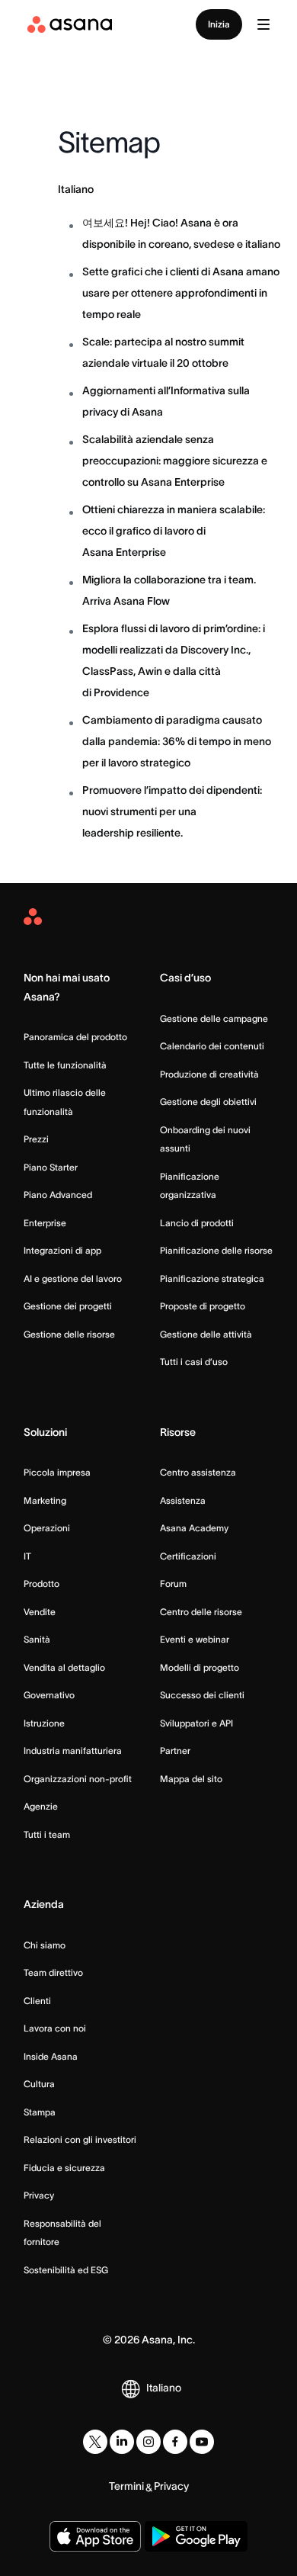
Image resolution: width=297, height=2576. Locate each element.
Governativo (49, 1695)
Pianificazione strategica (212, 1278)
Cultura (39, 2084)
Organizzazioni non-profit (78, 1779)
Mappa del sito (191, 1779)
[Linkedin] (122, 2442)
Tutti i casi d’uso (194, 1362)
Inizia (219, 24)
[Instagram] (148, 2442)
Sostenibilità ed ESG (66, 2270)
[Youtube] (202, 2442)
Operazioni (47, 1528)
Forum (173, 1584)
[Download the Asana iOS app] (95, 2536)
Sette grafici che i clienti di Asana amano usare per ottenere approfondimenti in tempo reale (181, 293)
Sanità (37, 1639)
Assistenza (183, 1500)
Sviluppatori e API (196, 1723)
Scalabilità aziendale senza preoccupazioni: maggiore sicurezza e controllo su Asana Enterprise (175, 461)
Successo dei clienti (202, 1695)
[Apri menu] (263, 24)
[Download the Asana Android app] (196, 2536)
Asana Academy (194, 1528)
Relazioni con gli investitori (80, 2139)
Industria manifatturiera (73, 1751)
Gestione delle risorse (69, 1334)
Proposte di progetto (203, 1306)
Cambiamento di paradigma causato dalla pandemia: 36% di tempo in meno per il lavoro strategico (177, 741)
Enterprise (45, 1223)
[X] (95, 2442)
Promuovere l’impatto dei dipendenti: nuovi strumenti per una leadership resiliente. (172, 811)
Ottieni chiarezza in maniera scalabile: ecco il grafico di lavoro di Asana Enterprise (174, 531)
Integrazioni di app (62, 1250)
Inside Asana (51, 2056)
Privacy (39, 2195)
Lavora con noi (55, 2028)
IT (27, 1556)
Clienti (37, 2001)
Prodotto (42, 1584)
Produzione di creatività (209, 1074)
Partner (175, 1751)
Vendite (40, 1612)
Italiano (76, 189)
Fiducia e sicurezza (64, 2168)
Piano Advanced (58, 1195)
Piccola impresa (57, 1472)
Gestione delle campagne (214, 1018)
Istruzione (44, 1723)
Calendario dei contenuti (212, 1046)
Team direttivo (53, 1972)
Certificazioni (188, 1556)
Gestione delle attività (206, 1334)
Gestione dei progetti (68, 1306)
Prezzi (36, 1139)
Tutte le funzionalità (65, 1065)
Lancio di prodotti (197, 1223)
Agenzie (41, 1806)
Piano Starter (51, 1167)
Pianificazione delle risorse (216, 1250)
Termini (126, 2486)
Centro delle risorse (201, 1612)
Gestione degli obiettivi (208, 1102)
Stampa (40, 2112)
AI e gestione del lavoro (73, 1278)
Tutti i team (47, 1834)
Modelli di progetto (200, 1667)
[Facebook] (175, 2442)
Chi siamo (45, 1945)
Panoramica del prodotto (75, 1037)
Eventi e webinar (195, 1639)
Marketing (45, 1500)
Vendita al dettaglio (64, 1667)
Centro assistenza (198, 1472)
